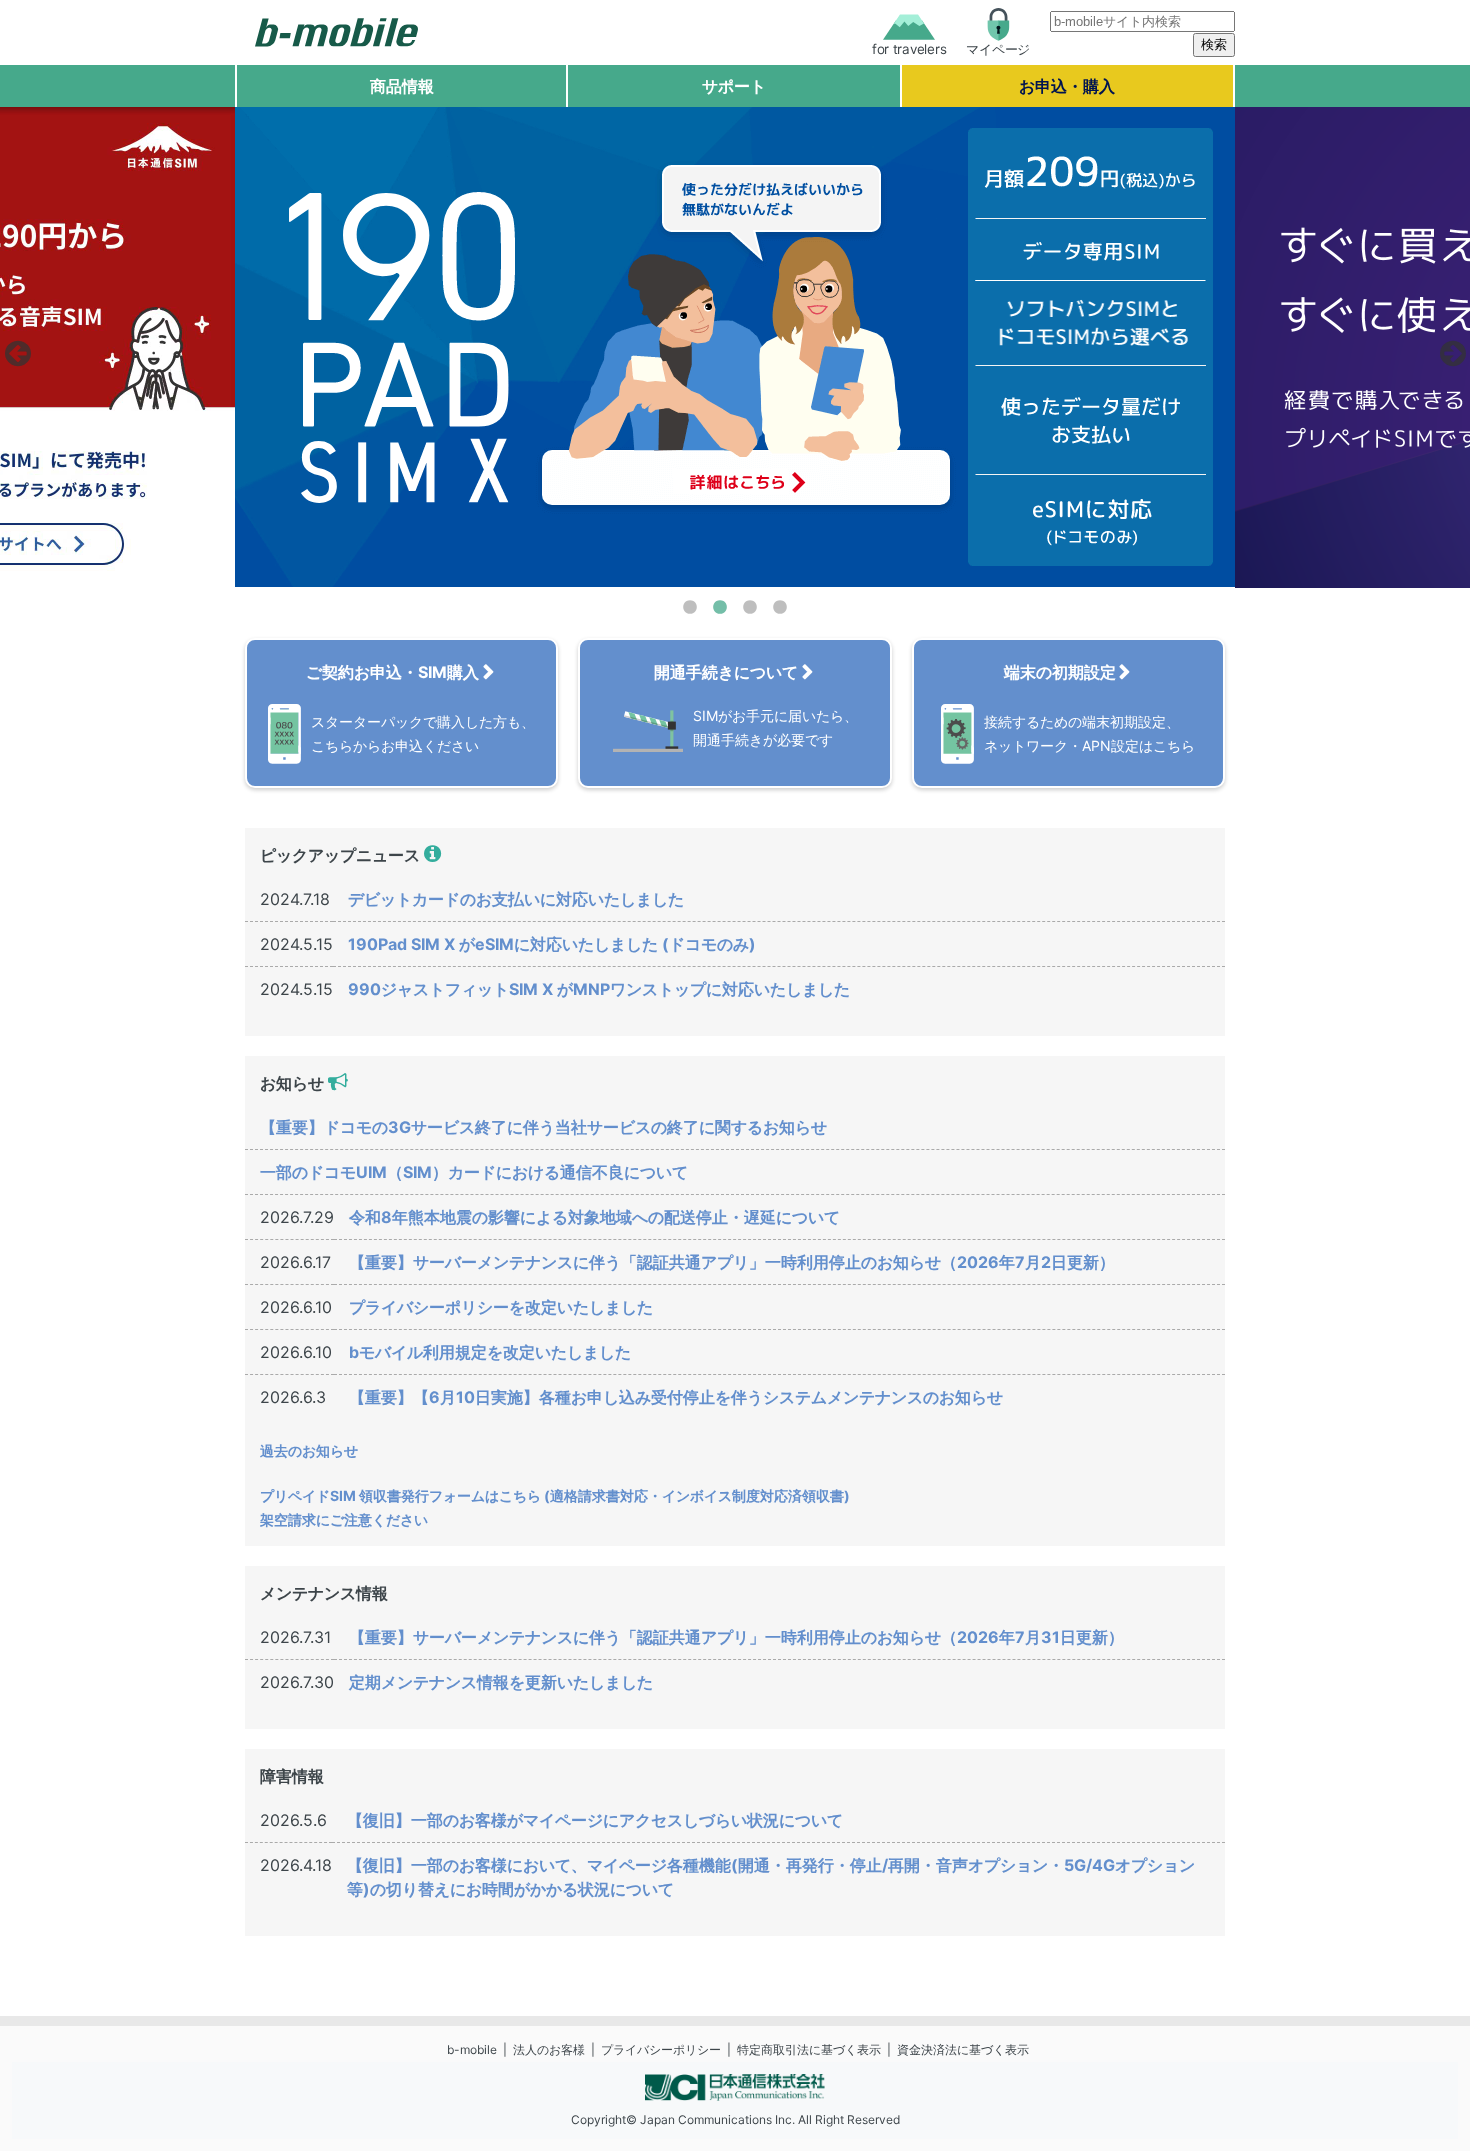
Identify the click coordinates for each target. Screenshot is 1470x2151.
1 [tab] (690, 608)
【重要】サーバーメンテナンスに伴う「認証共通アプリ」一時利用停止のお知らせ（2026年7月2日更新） (732, 1262)
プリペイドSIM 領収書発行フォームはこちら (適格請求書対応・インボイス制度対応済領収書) (555, 1495)
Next (1450, 348)
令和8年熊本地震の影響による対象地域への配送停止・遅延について (594, 1217)
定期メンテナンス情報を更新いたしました (501, 1682)
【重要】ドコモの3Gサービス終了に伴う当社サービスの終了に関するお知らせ (543, 1127)
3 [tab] (750, 608)
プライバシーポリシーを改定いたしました (501, 1307)
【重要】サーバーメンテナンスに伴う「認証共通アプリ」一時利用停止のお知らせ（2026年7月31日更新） (736, 1637)
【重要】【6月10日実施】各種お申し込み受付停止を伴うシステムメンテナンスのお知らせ (676, 1397)
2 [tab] (720, 608)
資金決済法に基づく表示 (963, 2049)
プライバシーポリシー (661, 2049)
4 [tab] (780, 608)
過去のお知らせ (309, 1450)
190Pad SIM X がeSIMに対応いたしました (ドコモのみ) (552, 944)
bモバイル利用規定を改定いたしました (490, 1352)
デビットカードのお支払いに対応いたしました (516, 899)
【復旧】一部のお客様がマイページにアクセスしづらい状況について (595, 1820)
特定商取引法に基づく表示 (809, 2049)
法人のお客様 (549, 2049)
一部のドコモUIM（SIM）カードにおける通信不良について (474, 1172)
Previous (15, 348)
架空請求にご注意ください (344, 1519)
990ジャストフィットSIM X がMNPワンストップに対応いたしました (599, 989)
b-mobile (472, 2049)
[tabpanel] (735, 347)
